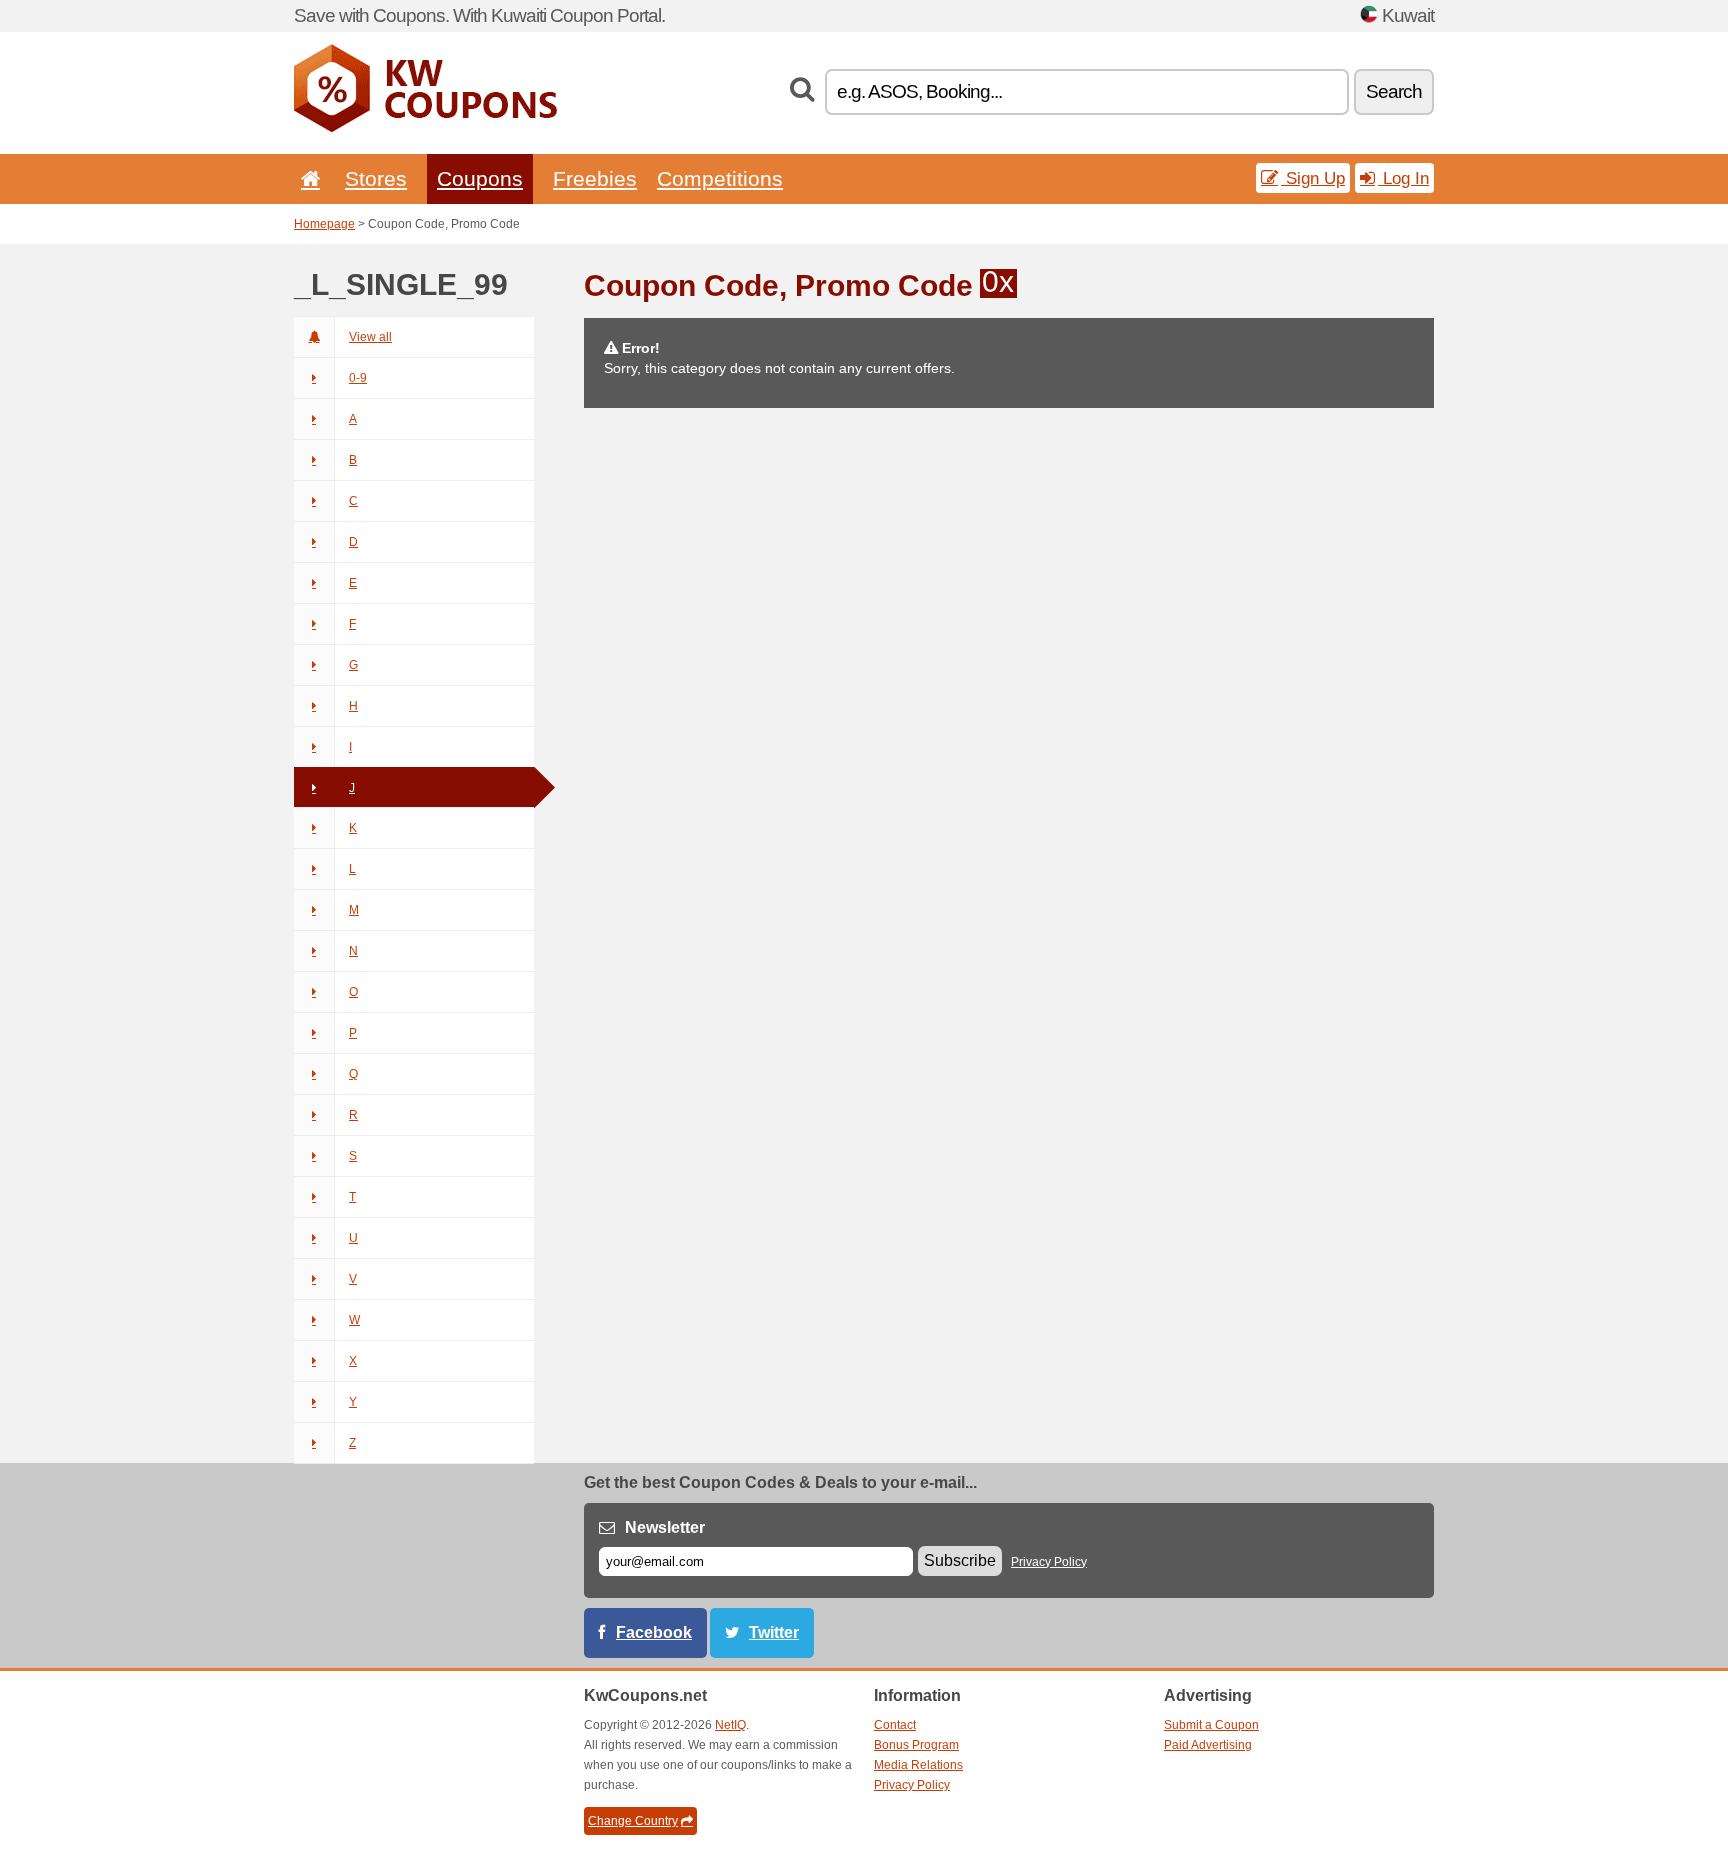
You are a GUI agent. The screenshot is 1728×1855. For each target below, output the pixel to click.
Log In (1403, 178)
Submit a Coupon (1211, 1725)
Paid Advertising (1208, 1745)
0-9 (358, 378)
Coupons (480, 178)
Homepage (324, 224)
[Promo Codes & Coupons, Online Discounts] (425, 128)
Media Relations (918, 1765)
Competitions (720, 178)
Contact (895, 1725)
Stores (376, 178)
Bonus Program (916, 1745)
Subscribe (960, 1560)
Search (1394, 91)
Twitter (774, 1632)
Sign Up (1313, 178)
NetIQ (730, 1725)
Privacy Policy (1049, 1562)
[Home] (307, 178)
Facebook (654, 1632)
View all (370, 337)
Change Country (633, 1821)
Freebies (595, 178)
